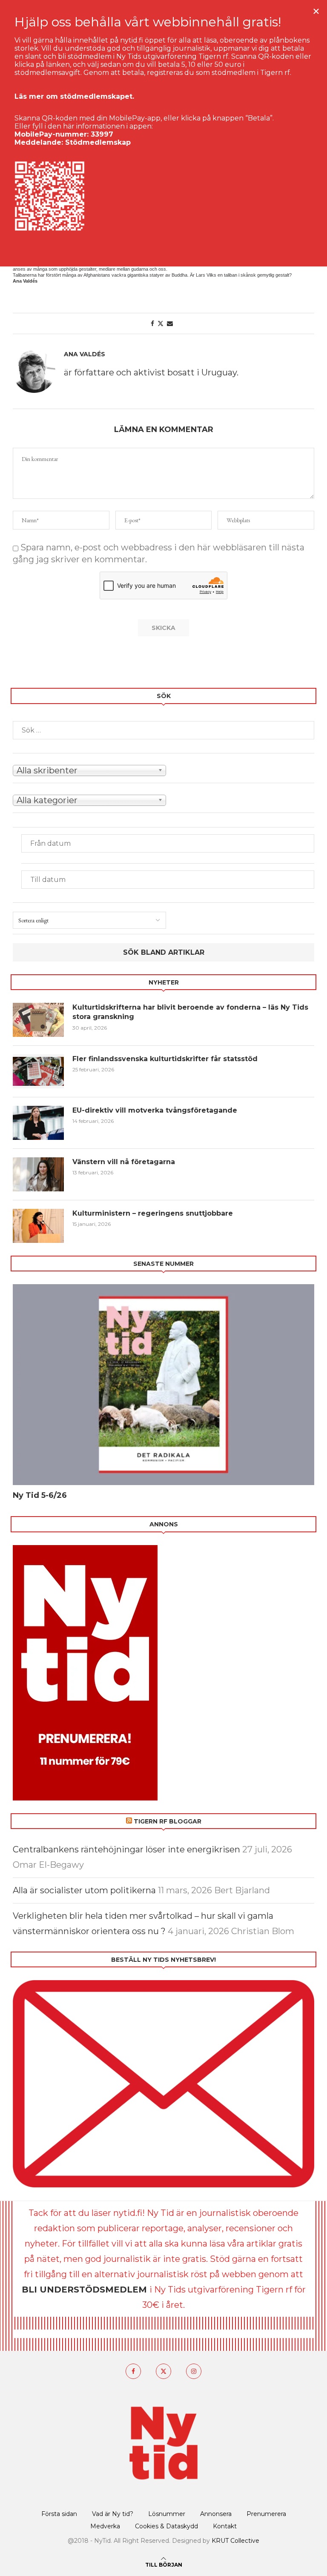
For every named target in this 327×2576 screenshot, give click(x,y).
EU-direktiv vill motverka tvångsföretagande (156, 1110)
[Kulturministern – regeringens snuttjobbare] (38, 1226)
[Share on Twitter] (161, 323)
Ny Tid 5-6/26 (40, 1495)
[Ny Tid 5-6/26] (163, 1385)
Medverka (105, 2526)
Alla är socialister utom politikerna (84, 1890)
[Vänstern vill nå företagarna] (38, 1174)
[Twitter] (163, 2371)
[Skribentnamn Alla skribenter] (163, 770)
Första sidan (59, 2514)
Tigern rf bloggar (168, 1821)
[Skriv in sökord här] (163, 730)
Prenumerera (266, 2514)
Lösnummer (167, 2514)
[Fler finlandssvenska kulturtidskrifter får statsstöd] (38, 1071)
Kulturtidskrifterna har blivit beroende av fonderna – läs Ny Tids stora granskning (190, 1012)
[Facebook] (133, 2371)
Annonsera (216, 2514)
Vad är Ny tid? (113, 2514)
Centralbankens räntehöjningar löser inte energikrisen (126, 1849)
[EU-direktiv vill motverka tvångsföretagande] (38, 1123)
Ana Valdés (85, 354)
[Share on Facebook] (152, 323)
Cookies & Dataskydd (166, 2526)
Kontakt (225, 2526)
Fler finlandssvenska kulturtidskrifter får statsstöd (165, 1059)
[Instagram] (194, 2371)
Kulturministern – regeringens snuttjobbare (153, 1213)
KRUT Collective (235, 2541)
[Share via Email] (170, 323)
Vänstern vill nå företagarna (124, 1162)
